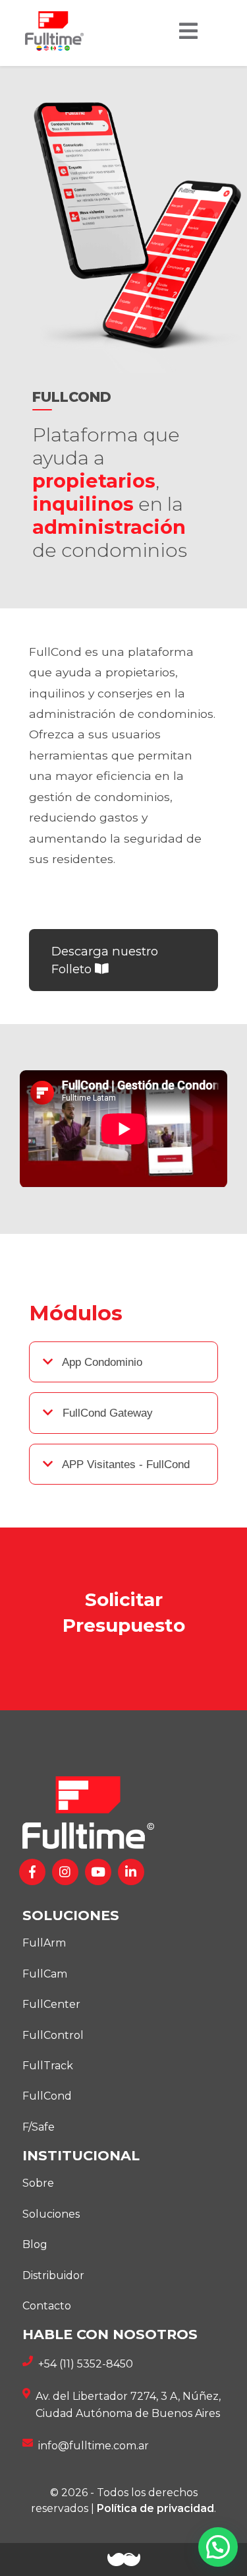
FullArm (44, 1943)
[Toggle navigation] (188, 31)
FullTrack (48, 2066)
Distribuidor (53, 2275)
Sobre (38, 2183)
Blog (35, 2244)
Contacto (47, 2306)
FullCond (47, 2096)
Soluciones (51, 2214)
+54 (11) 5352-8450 (86, 2364)
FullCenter (51, 2004)
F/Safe (39, 2127)
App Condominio (101, 1362)
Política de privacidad (155, 2508)
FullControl (53, 2035)
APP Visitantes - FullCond (124, 1464)
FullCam (45, 1974)
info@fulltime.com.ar (94, 2446)
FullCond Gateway (106, 1413)
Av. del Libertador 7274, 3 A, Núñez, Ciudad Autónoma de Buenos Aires (128, 2405)
